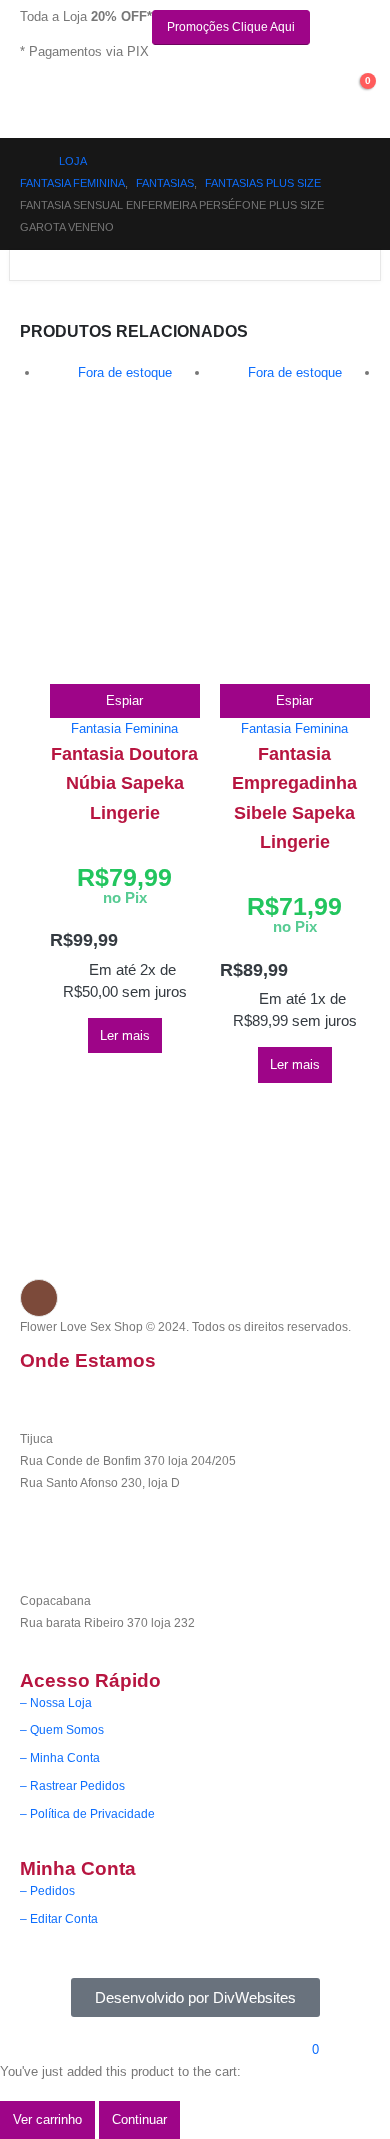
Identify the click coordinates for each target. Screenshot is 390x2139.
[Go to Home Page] (25, 161)
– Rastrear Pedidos (72, 1785)
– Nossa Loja (56, 1702)
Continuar (139, 2119)
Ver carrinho (47, 2119)
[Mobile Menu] (31, 103)
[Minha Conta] (318, 88)
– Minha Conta (60, 1757)
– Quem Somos (62, 1729)
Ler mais (125, 1035)
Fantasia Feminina (124, 728)
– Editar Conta (59, 1918)
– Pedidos (47, 1890)
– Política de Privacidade (87, 1813)
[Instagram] (39, 1298)
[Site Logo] (103, 98)
